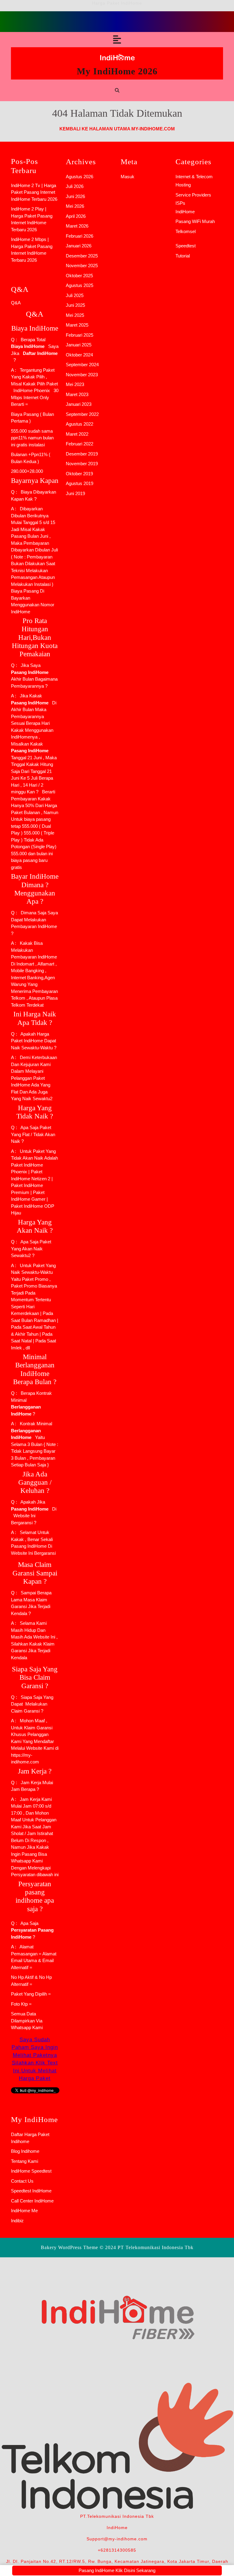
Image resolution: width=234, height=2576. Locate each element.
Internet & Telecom (194, 177)
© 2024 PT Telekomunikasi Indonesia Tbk (147, 2247)
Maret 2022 (77, 434)
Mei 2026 (75, 206)
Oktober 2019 (79, 474)
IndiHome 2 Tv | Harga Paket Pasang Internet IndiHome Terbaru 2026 (34, 192)
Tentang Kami (25, 2161)
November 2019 (82, 464)
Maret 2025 (77, 325)
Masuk (128, 177)
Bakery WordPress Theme (69, 2247)
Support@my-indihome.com (117, 2539)
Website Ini (24, 1516)
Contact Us (22, 2181)
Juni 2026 (75, 196)
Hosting (183, 185)
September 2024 (82, 365)
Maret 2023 (77, 394)
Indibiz (17, 2221)
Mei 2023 (75, 384)
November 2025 (82, 266)
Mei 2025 (75, 315)
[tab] (117, 40)
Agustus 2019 (80, 483)
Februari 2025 (80, 335)
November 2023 (82, 375)
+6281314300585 (117, 2550)
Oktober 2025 (79, 276)
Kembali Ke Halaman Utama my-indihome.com (117, 129)
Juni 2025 (75, 305)
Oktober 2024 (79, 355)
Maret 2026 (77, 226)
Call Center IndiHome (32, 2201)
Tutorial (183, 256)
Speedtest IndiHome (31, 2191)
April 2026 (76, 216)
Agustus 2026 (80, 177)
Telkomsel (186, 231)
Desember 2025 (82, 256)
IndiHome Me (24, 2211)
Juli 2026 (75, 186)
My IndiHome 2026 (117, 71)
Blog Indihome (25, 2151)
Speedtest (186, 246)
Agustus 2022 (80, 424)
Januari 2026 (79, 246)
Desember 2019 (82, 454)
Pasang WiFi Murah (195, 221)
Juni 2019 (75, 493)
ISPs (180, 203)
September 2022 (82, 414)
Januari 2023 (79, 404)
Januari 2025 (79, 345)
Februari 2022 (80, 444)
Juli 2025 (75, 295)
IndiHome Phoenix (32, 390)
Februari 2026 (80, 236)
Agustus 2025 (80, 285)
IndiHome (185, 212)
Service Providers (193, 195)
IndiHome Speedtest (31, 2171)
